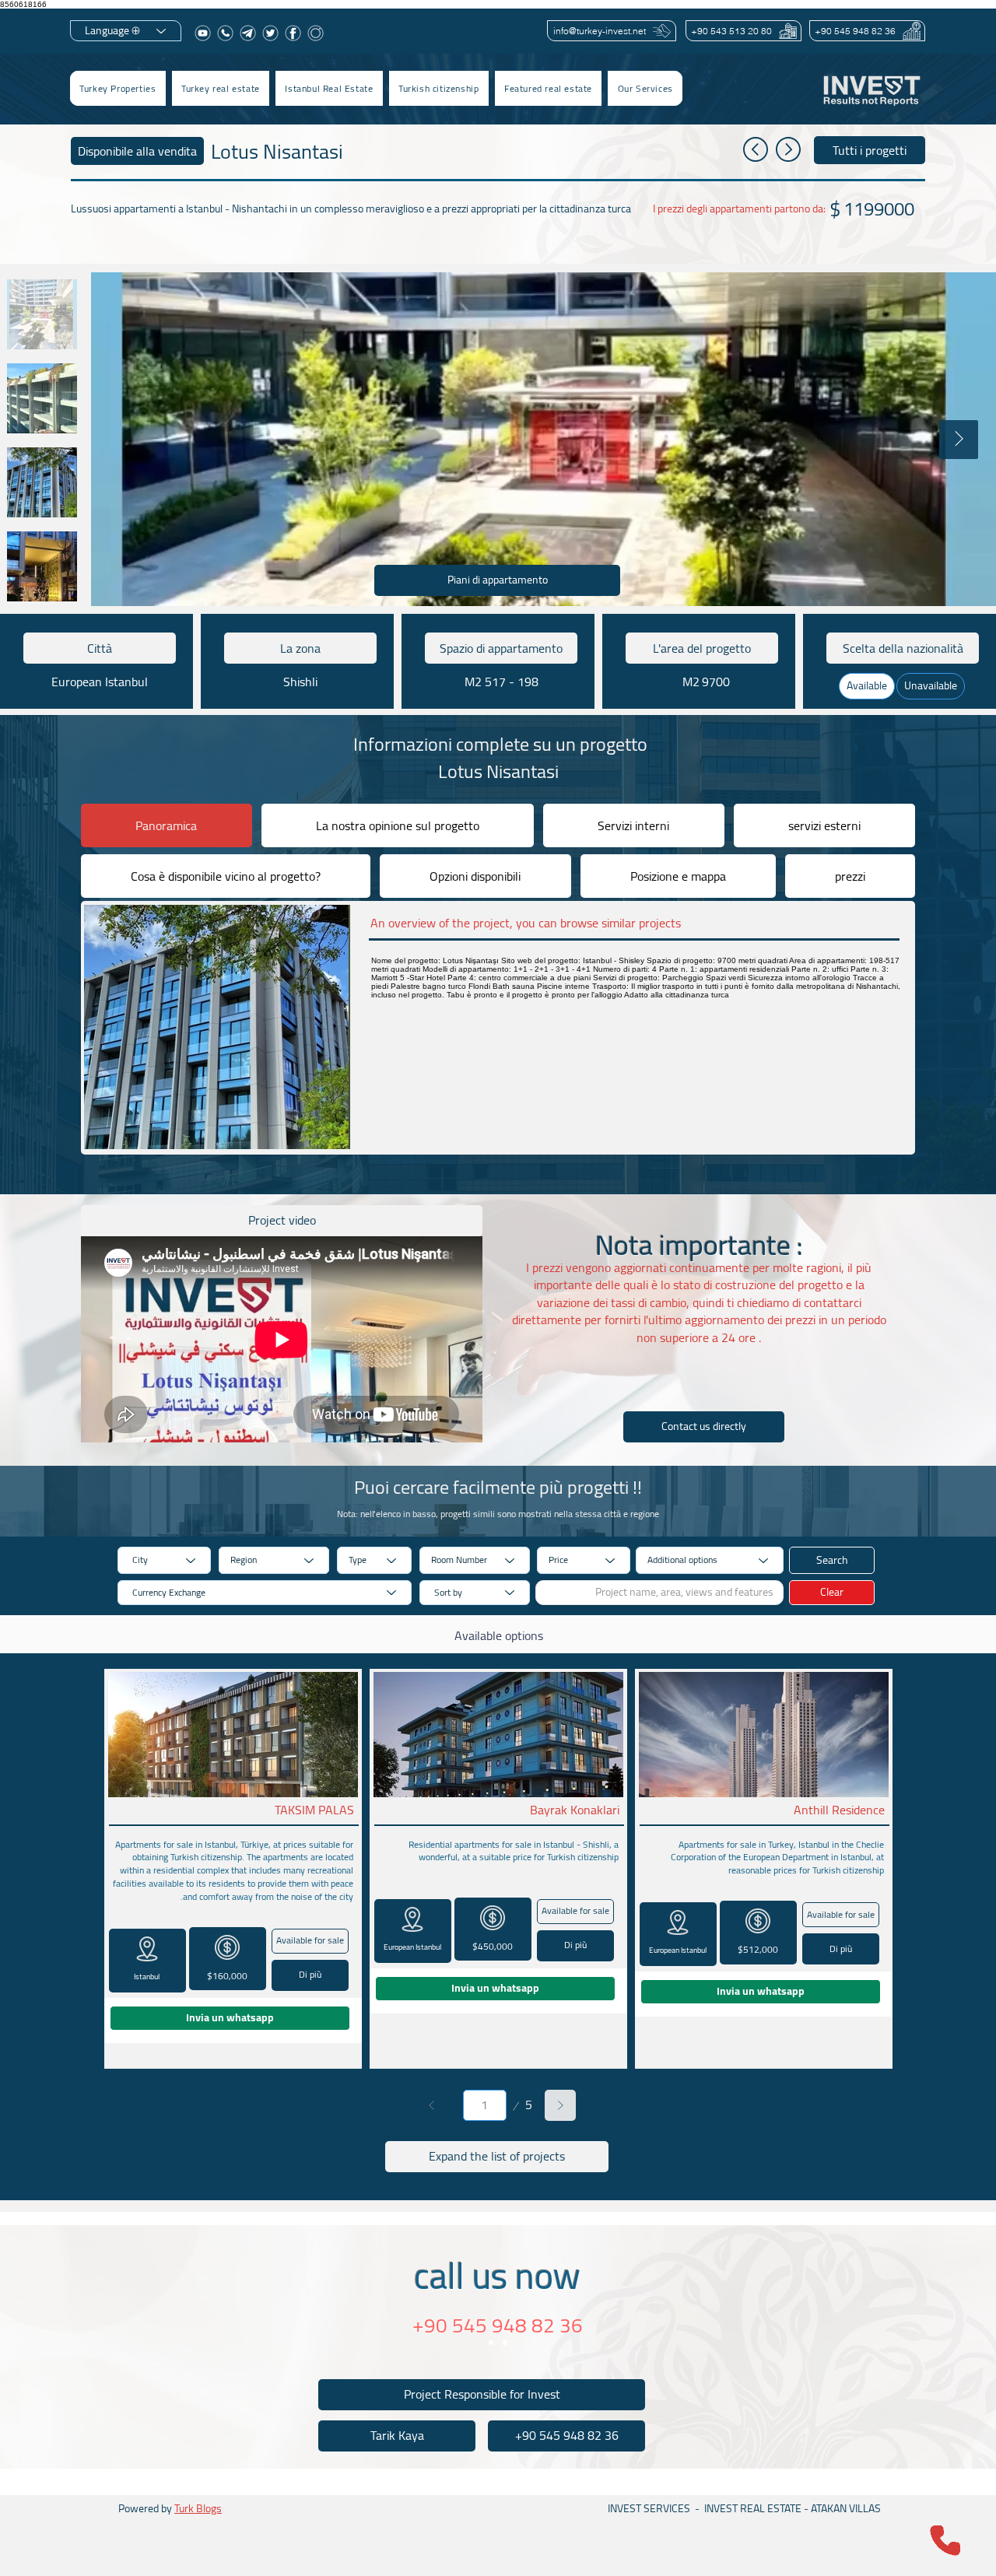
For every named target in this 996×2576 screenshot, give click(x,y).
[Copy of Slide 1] (505, 2343)
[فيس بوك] (293, 33)
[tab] (167, 825)
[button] (221, 88)
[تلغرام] (248, 33)
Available (867, 685)
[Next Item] (959, 440)
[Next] (560, 2105)
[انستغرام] (316, 33)
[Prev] (432, 2105)
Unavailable (931, 685)
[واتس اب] (225, 33)
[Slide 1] (491, 2343)
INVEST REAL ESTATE (753, 2508)
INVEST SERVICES (649, 2508)
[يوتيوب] (203, 33)
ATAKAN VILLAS (846, 2508)
